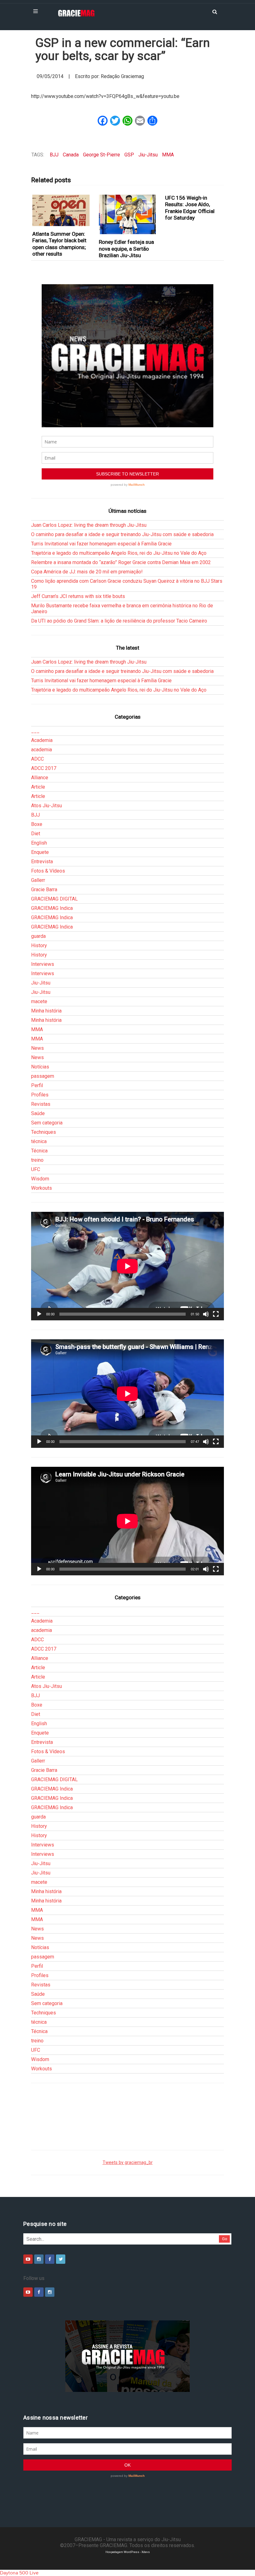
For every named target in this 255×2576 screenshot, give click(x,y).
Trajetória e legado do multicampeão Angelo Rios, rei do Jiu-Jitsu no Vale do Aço (119, 553)
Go (225, 2239)
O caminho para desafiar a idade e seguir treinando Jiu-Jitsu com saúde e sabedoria (122, 534)
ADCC (37, 759)
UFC (36, 1169)
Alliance (40, 778)
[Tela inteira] (216, 1314)
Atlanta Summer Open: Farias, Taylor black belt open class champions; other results (59, 244)
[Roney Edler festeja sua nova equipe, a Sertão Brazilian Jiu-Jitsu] (127, 214)
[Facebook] (50, 2259)
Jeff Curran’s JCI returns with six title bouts (78, 596)
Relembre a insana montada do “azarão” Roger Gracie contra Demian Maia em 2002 (121, 562)
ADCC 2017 (44, 768)
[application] (127, 1266)
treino (37, 1160)
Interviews (43, 964)
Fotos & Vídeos (48, 871)
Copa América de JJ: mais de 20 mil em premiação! (87, 572)
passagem (43, 1076)
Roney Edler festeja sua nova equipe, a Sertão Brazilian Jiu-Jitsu (126, 249)
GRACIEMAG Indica (52, 908)
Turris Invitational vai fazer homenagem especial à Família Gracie (101, 544)
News (37, 1048)
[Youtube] (28, 2259)
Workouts (42, 1188)
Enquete (40, 852)
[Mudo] (206, 1314)
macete (39, 1001)
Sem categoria (47, 1123)
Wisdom (40, 1179)
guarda (38, 936)
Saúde (38, 1113)
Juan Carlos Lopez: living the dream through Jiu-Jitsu (89, 525)
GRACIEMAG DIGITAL (54, 899)
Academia (42, 740)
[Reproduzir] (39, 1314)
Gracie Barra (44, 890)
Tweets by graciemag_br (128, 2163)
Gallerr (38, 880)
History (39, 945)
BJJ (54, 155)
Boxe (37, 824)
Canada (71, 155)
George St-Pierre (102, 155)
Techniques (44, 1132)
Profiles (40, 1095)
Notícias (40, 1067)
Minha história (46, 1011)
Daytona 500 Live (19, 2573)
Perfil (37, 1085)
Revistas (41, 1104)
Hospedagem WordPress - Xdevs (128, 2552)
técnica (39, 1141)
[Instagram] (39, 2259)
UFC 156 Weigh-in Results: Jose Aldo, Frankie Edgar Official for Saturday (190, 208)
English (39, 843)
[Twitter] (61, 2259)
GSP (129, 155)
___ (35, 731)
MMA (168, 155)
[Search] (215, 11)
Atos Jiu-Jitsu (46, 806)
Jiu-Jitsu (148, 155)
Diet (36, 834)
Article (38, 787)
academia (42, 750)
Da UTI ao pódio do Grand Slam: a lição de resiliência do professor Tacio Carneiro (119, 621)
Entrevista (42, 862)
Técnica (39, 1151)
